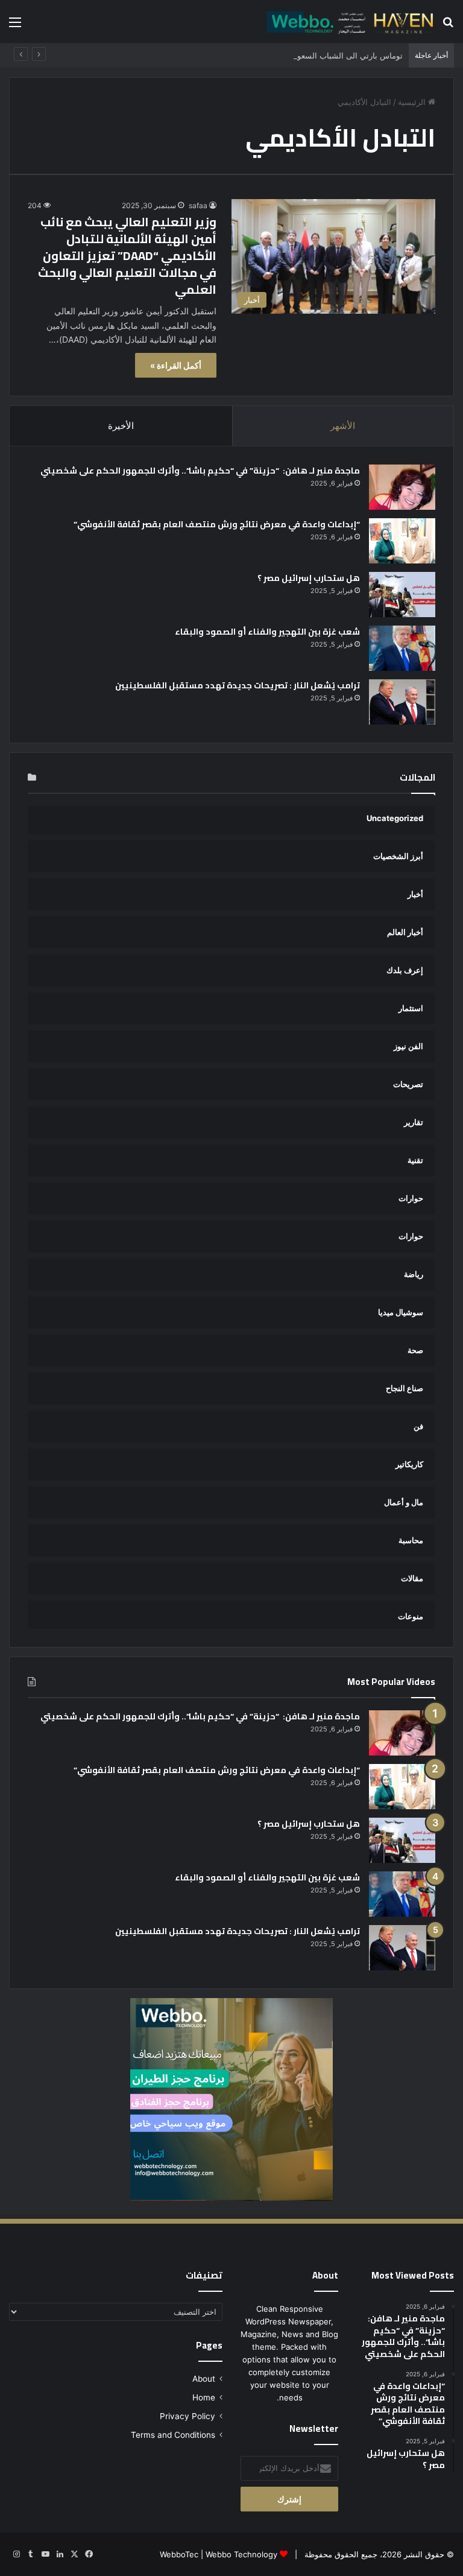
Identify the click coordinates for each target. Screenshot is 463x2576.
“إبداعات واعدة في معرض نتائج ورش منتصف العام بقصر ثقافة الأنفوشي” (217, 524)
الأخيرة (121, 426)
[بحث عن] (448, 26)
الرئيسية (413, 102)
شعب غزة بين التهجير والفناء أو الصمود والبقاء (267, 632)
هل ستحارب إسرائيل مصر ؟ (309, 578)
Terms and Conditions (173, 2435)
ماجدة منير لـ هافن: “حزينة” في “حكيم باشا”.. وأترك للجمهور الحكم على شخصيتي (199, 471)
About (204, 2379)
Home (204, 2397)
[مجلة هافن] (348, 21)
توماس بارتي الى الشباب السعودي (345, 56)
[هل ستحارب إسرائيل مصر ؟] (402, 595)
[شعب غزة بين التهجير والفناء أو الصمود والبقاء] (402, 648)
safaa (198, 205)
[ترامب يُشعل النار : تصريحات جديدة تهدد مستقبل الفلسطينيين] (402, 702)
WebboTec (179, 2554)
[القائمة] (15, 26)
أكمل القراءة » (176, 365)
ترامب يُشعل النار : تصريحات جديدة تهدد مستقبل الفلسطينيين (238, 685)
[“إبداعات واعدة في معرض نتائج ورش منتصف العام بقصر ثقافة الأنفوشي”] (402, 541)
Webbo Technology (241, 2554)
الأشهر (343, 426)
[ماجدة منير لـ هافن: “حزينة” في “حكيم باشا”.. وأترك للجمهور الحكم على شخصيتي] (402, 487)
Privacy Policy (187, 2416)
